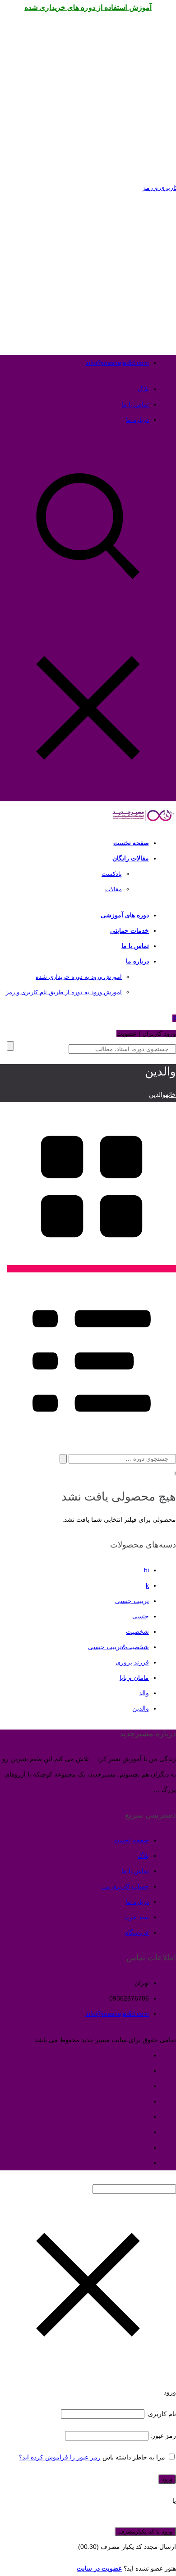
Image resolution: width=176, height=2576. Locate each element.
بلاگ (143, 389)
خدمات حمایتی (130, 930)
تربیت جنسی (132, 1601)
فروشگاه (137, 1932)
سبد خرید (137, 1917)
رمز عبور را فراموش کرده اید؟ (60, 2457)
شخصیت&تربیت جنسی (118, 1647)
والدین (141, 1708)
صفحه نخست (131, 843)
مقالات (113, 889)
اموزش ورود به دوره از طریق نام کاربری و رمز (64, 992)
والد (144, 1693)
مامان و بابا (134, 1678)
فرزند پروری (132, 1662)
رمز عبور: (162, 2436)
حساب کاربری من (125, 1886)
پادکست (112, 874)
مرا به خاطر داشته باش (134, 2457)
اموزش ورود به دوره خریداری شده (79, 977)
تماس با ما (135, 404)
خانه (171, 1094)
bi (146, 1570)
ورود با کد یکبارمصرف (145, 2532)
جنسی (141, 1616)
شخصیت (137, 1632)
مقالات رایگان (131, 858)
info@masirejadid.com (117, 363)
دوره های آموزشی (125, 915)
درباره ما (137, 420)
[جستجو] (63, 1459)
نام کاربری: (160, 2414)
